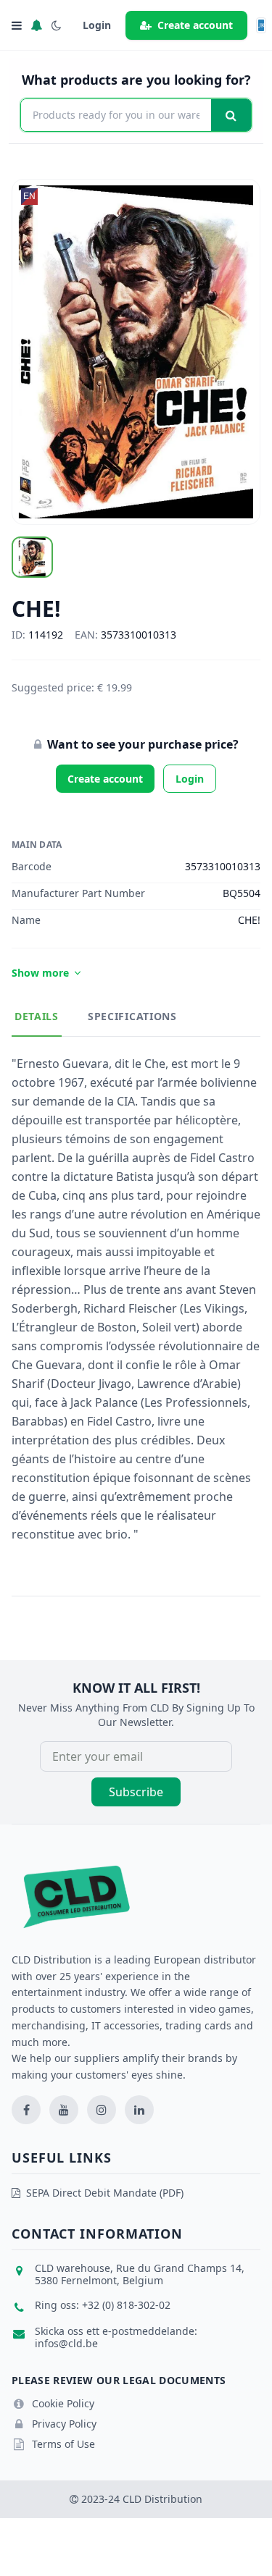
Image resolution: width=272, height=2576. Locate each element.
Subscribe (136, 1792)
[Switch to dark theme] (57, 25)
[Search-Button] (231, 115)
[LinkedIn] (139, 2110)
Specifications (132, 1016)
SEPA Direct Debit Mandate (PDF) (105, 2193)
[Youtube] (64, 2110)
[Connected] (36, 25)
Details (37, 1016)
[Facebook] (26, 2110)
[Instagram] (102, 2110)
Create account (195, 25)
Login (190, 779)
